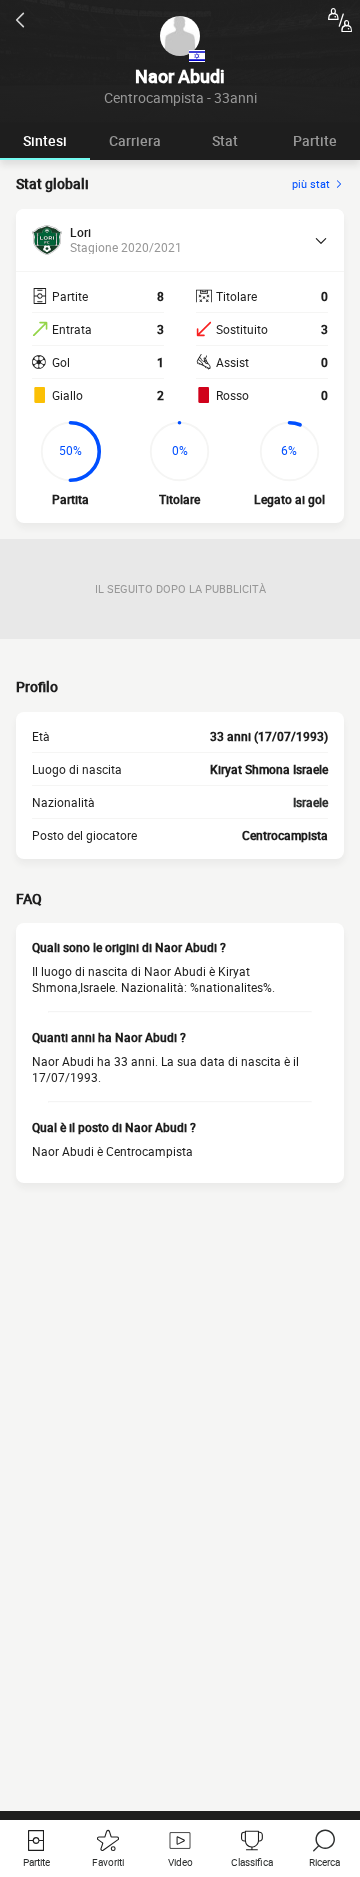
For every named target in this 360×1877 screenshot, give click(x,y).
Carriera (135, 140)
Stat (225, 140)
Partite (315, 140)
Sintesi (45, 140)
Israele (310, 802)
